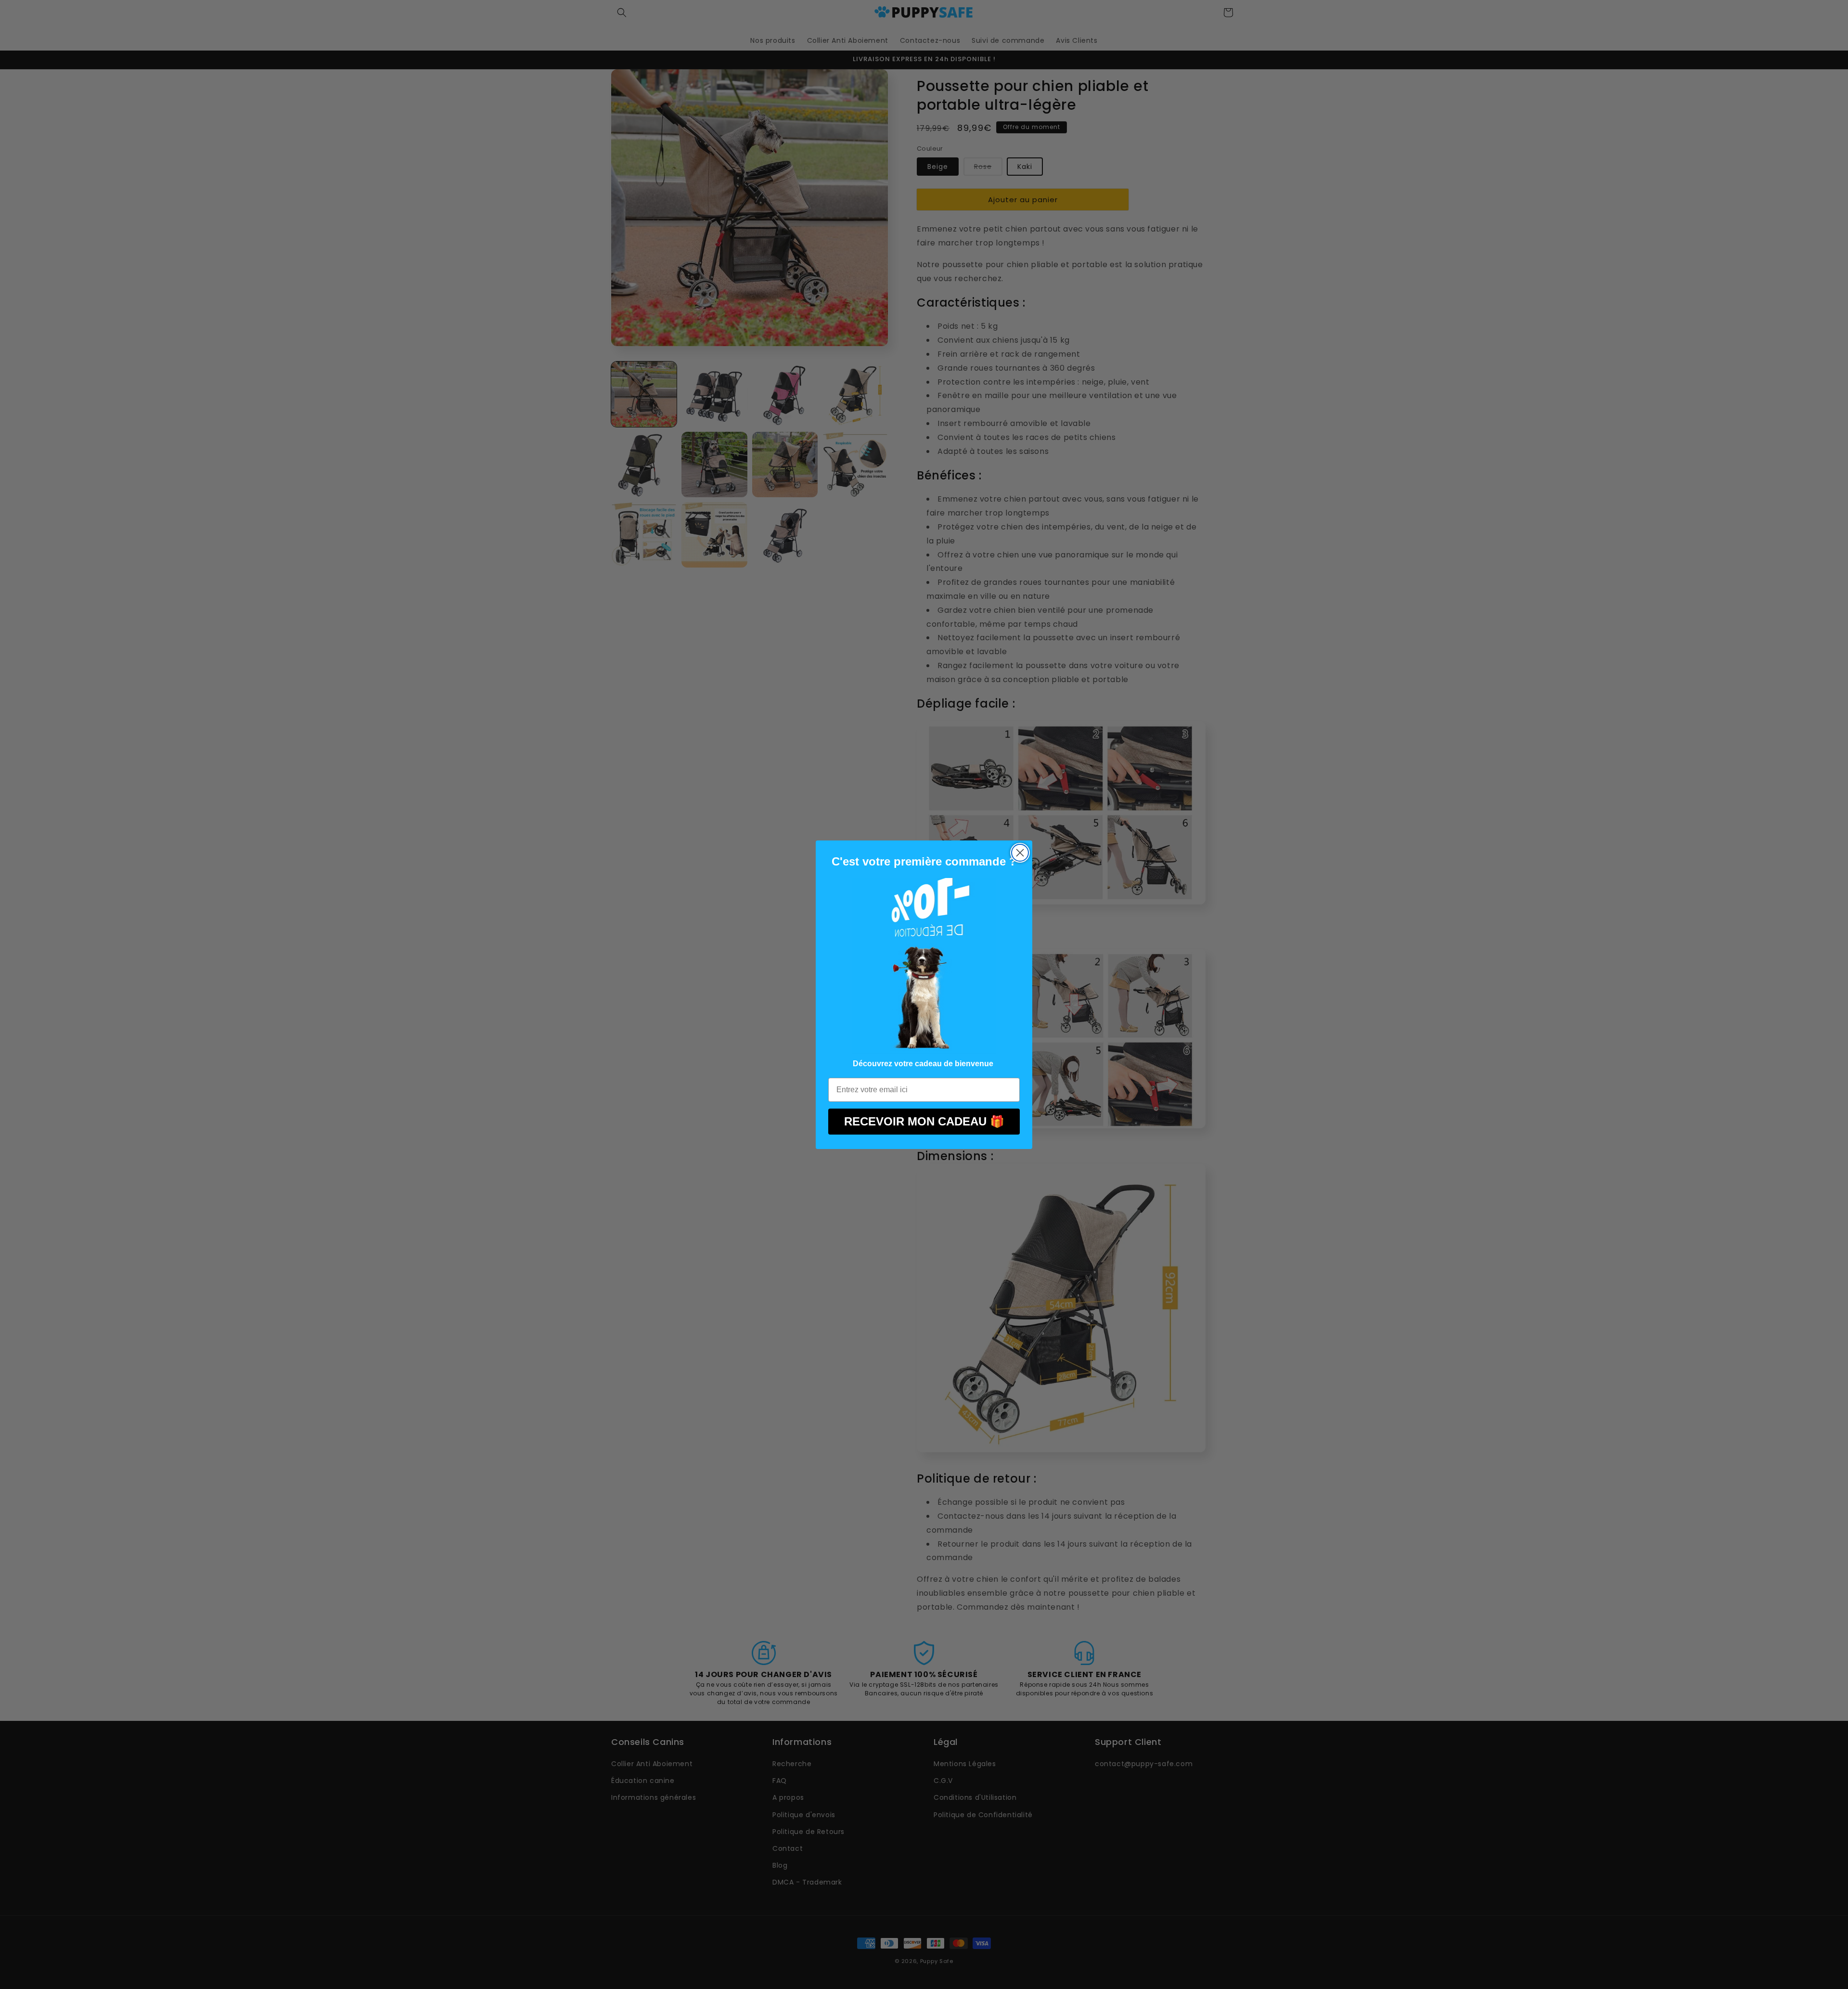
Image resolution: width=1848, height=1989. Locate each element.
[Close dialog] (1020, 853)
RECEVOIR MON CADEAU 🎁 (924, 1121)
